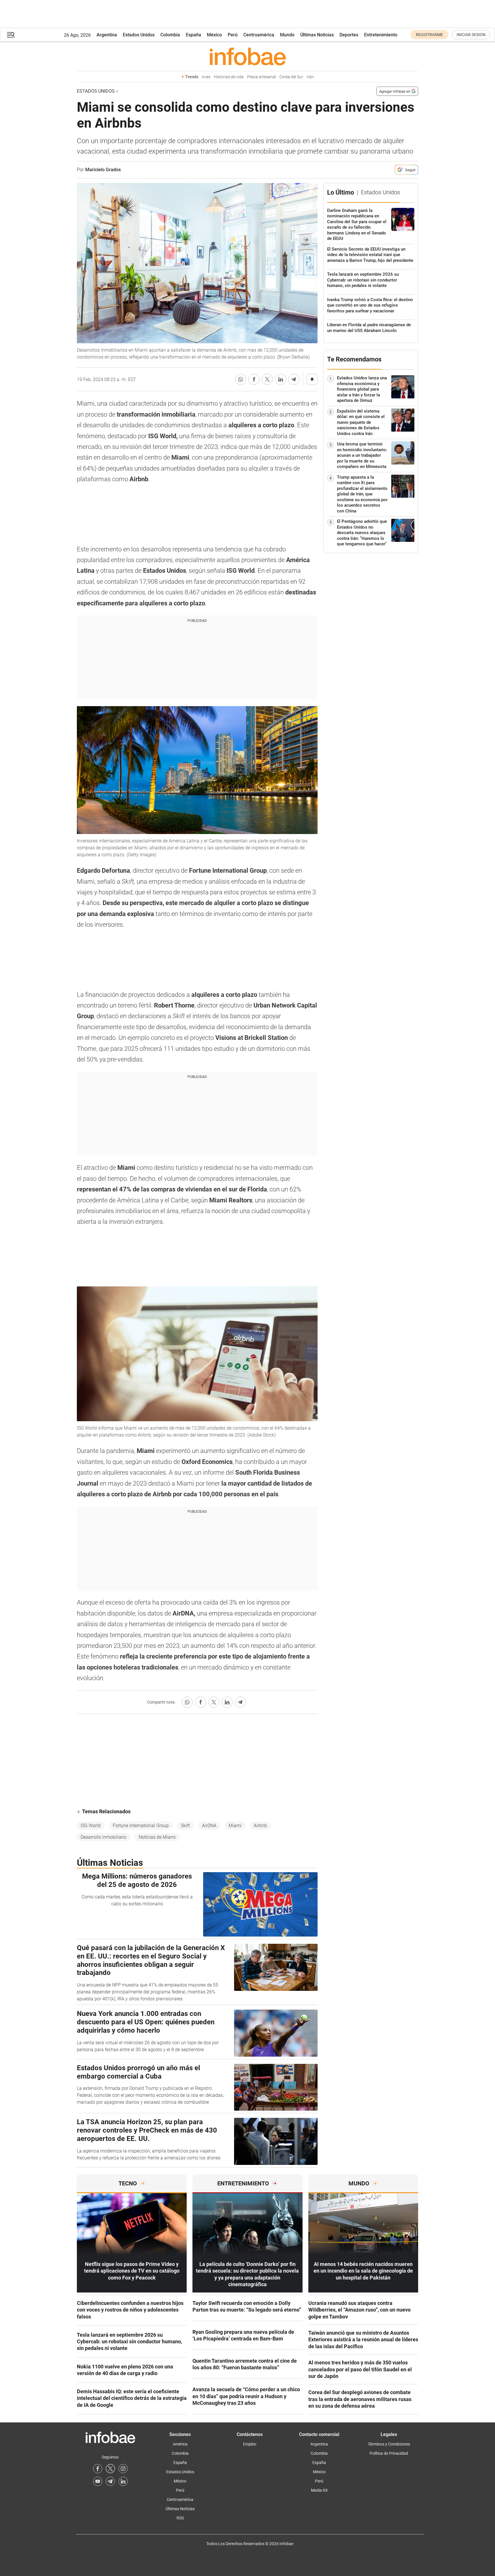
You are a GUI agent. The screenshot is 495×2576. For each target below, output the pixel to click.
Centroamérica (259, 35)
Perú (233, 35)
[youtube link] (98, 2481)
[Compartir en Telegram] (294, 379)
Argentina (107, 35)
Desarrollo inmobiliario (104, 1837)
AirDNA (209, 1826)
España (193, 35)
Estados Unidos (139, 35)
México (214, 35)
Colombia (170, 35)
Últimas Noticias (317, 35)
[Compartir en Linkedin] (281, 379)
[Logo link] (247, 56)
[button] (11, 35)
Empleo (250, 2444)
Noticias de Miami (157, 1837)
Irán (310, 77)
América (180, 2444)
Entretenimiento (381, 35)
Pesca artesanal (262, 77)
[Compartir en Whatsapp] (241, 379)
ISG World (91, 1826)
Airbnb (260, 1826)
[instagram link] (123, 2469)
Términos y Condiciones (389, 2444)
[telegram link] (110, 2481)
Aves (206, 77)
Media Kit (319, 2490)
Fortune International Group (141, 1826)
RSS (180, 2518)
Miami (235, 1826)
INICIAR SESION (471, 35)
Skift (185, 1826)
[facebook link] (98, 2469)
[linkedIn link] (123, 2481)
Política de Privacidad (389, 2453)
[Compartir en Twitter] (267, 379)
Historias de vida (229, 77)
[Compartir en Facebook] (254, 379)
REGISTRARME (429, 35)
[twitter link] (110, 2469)
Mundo (287, 35)
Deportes (349, 35)
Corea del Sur (291, 77)
